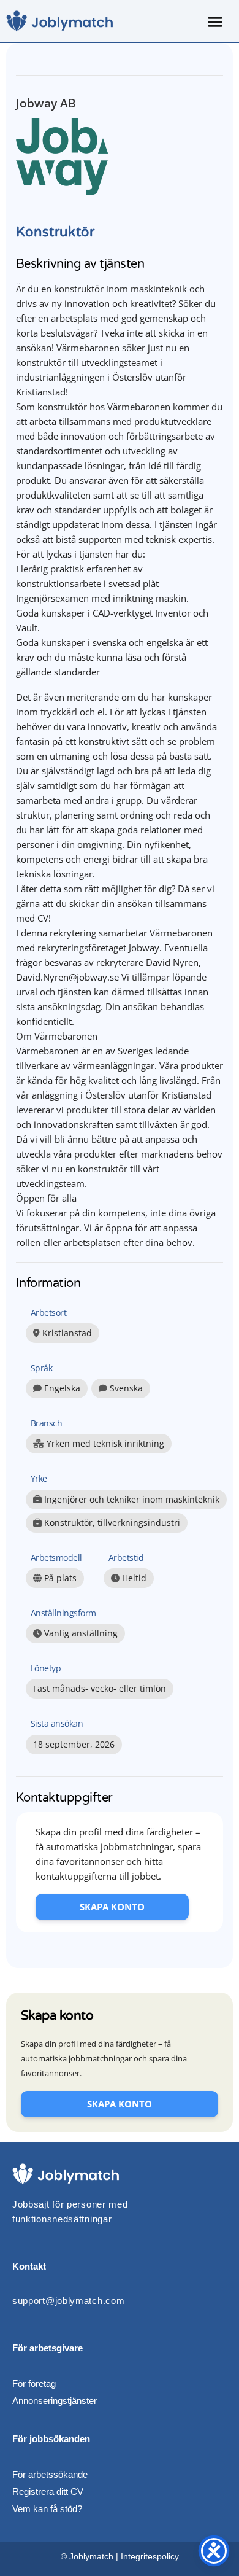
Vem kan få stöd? (47, 2509)
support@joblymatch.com (68, 2301)
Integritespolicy (150, 2556)
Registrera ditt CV (48, 2492)
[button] (215, 21)
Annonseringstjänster (55, 2401)
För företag (34, 2383)
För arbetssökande (50, 2474)
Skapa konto (112, 1907)
